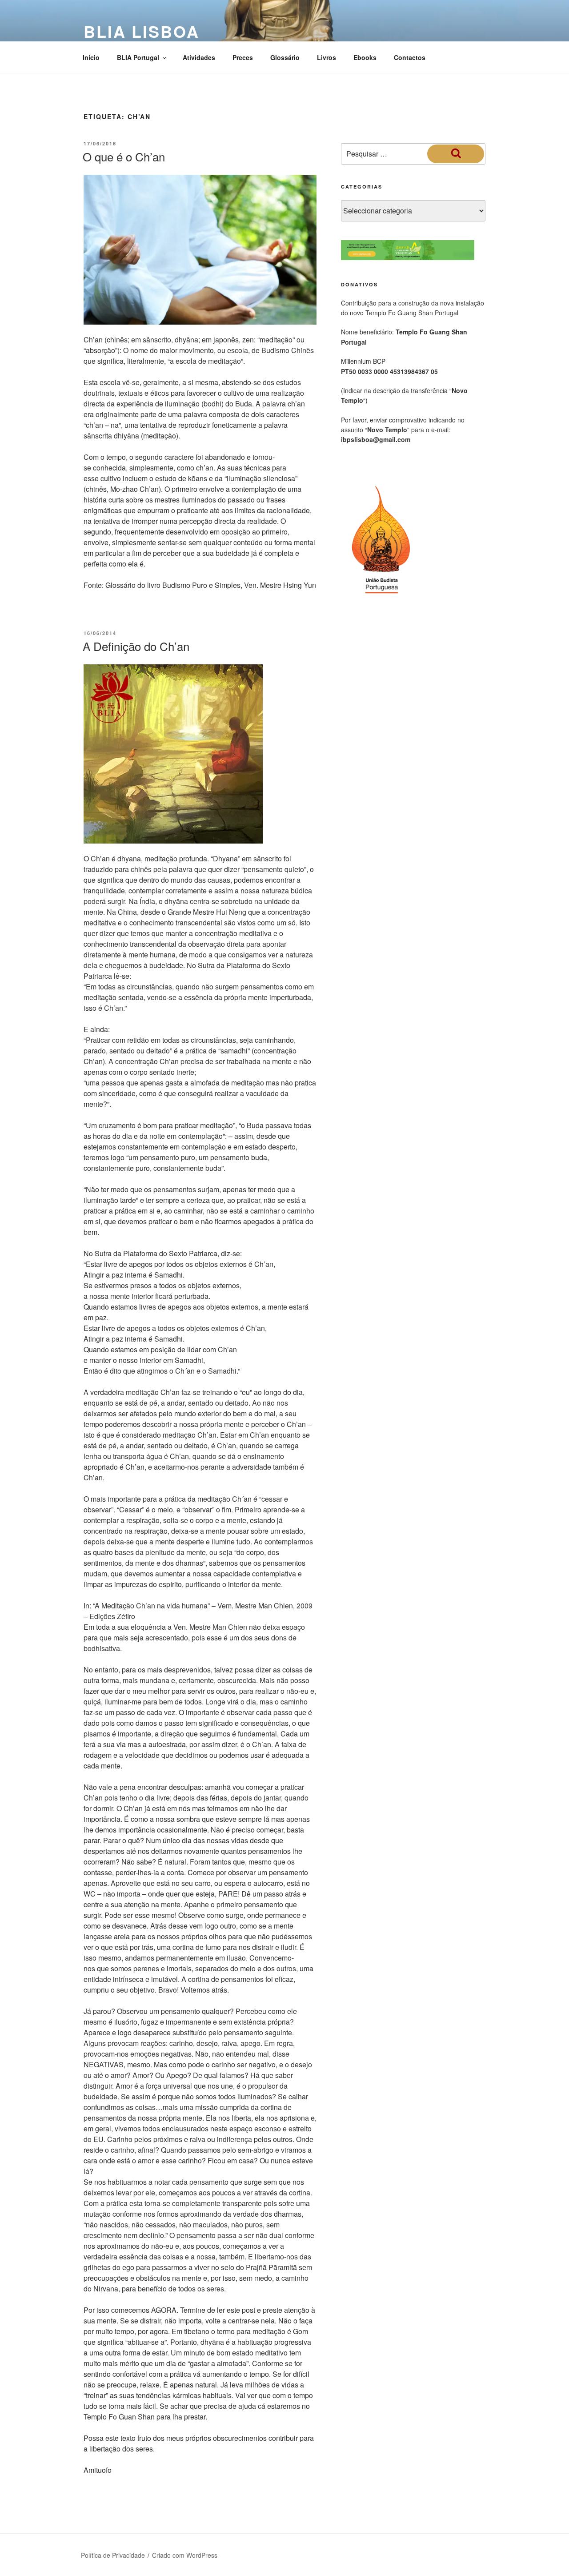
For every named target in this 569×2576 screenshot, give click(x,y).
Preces (243, 57)
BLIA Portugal (138, 57)
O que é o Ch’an (124, 156)
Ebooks (365, 57)
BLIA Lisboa (142, 31)
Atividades (199, 57)
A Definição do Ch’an (136, 646)
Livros (327, 57)
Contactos (410, 57)
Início (91, 57)
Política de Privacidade (113, 2555)
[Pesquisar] (456, 154)
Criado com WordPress (185, 2555)
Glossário (285, 57)
